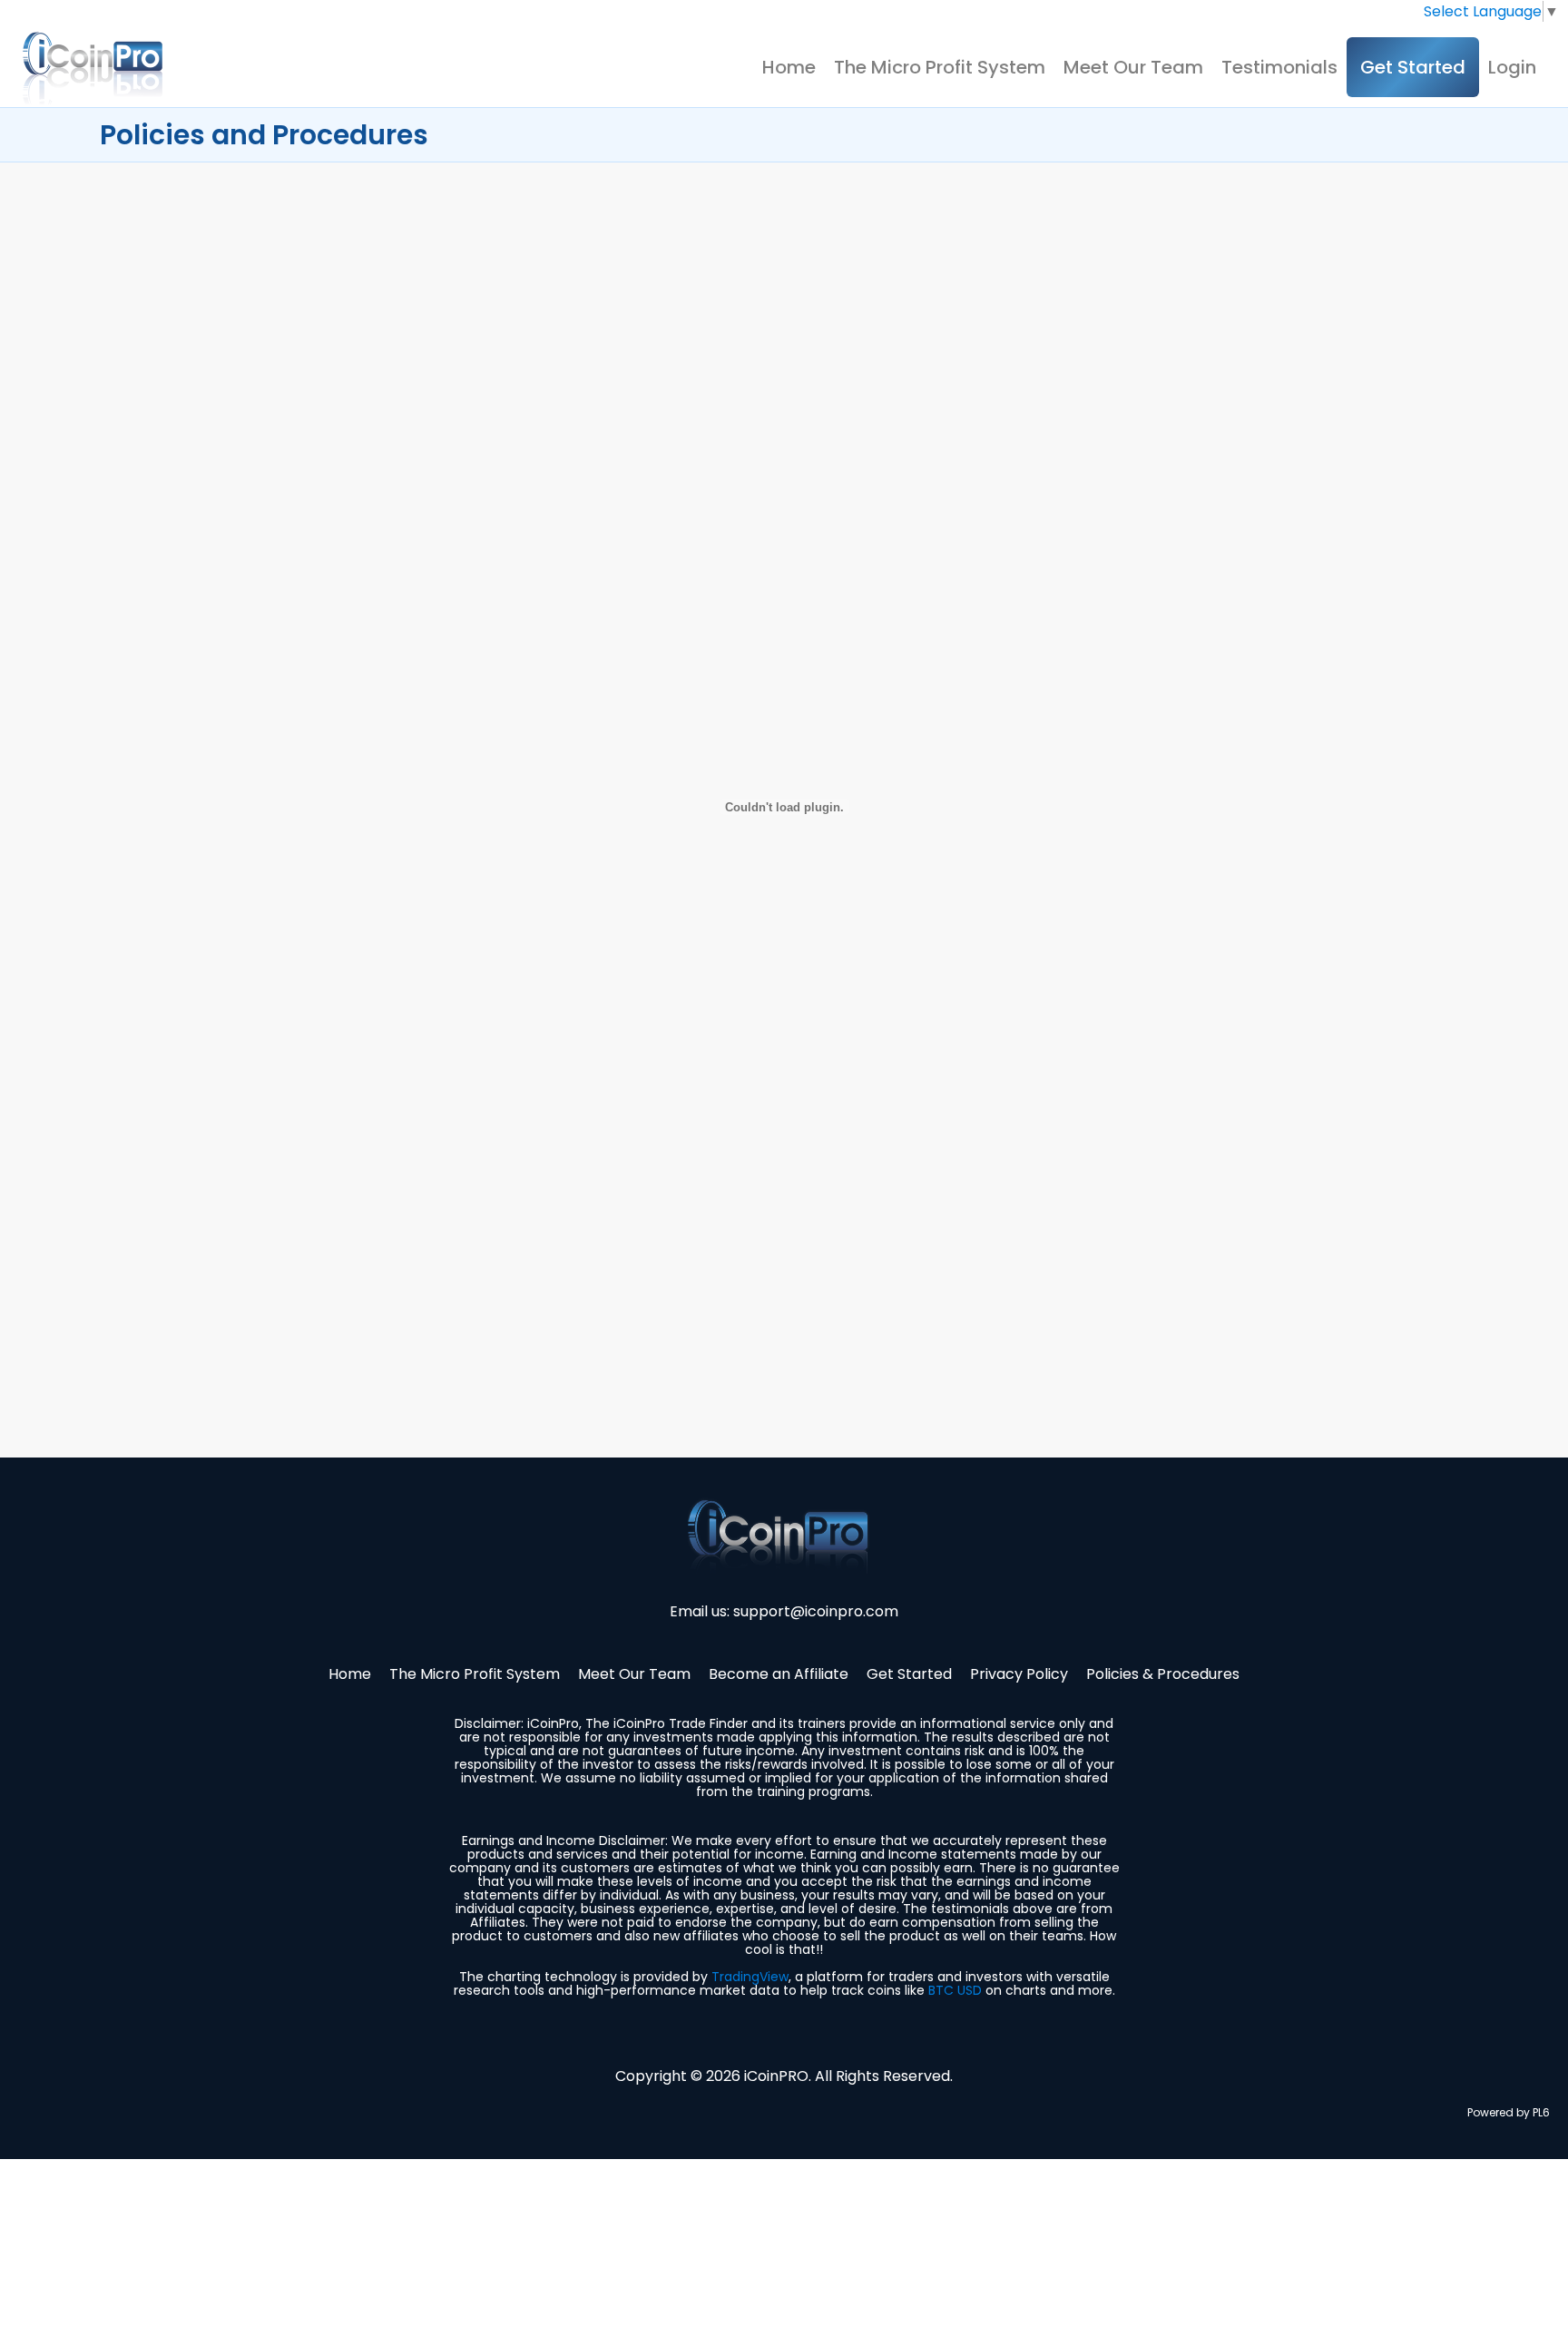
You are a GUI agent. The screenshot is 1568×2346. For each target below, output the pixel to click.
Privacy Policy (1019, 1674)
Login (1512, 67)
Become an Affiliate (779, 1674)
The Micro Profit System (940, 67)
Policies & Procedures (1163, 1674)
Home (789, 67)
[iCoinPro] (95, 68)
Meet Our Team (1133, 67)
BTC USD (955, 1990)
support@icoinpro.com (816, 1611)
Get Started (1413, 67)
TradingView (750, 1977)
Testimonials (1279, 67)
